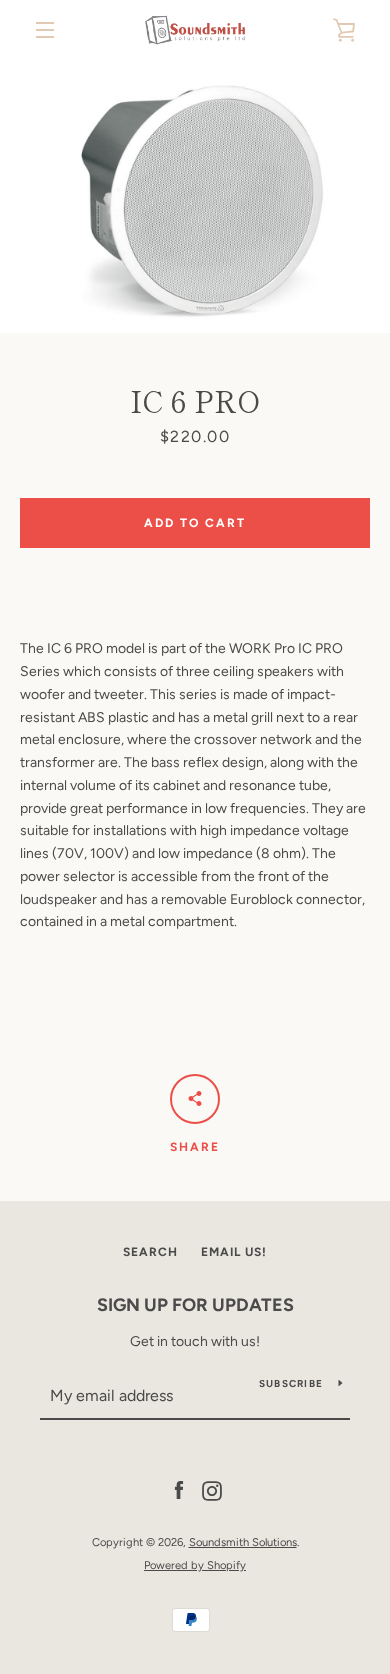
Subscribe (291, 1383)
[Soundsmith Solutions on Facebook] (179, 1490)
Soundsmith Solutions (243, 1542)
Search (150, 1252)
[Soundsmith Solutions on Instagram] (212, 1490)
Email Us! (234, 1252)
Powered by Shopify (195, 1565)
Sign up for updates (195, 1305)
